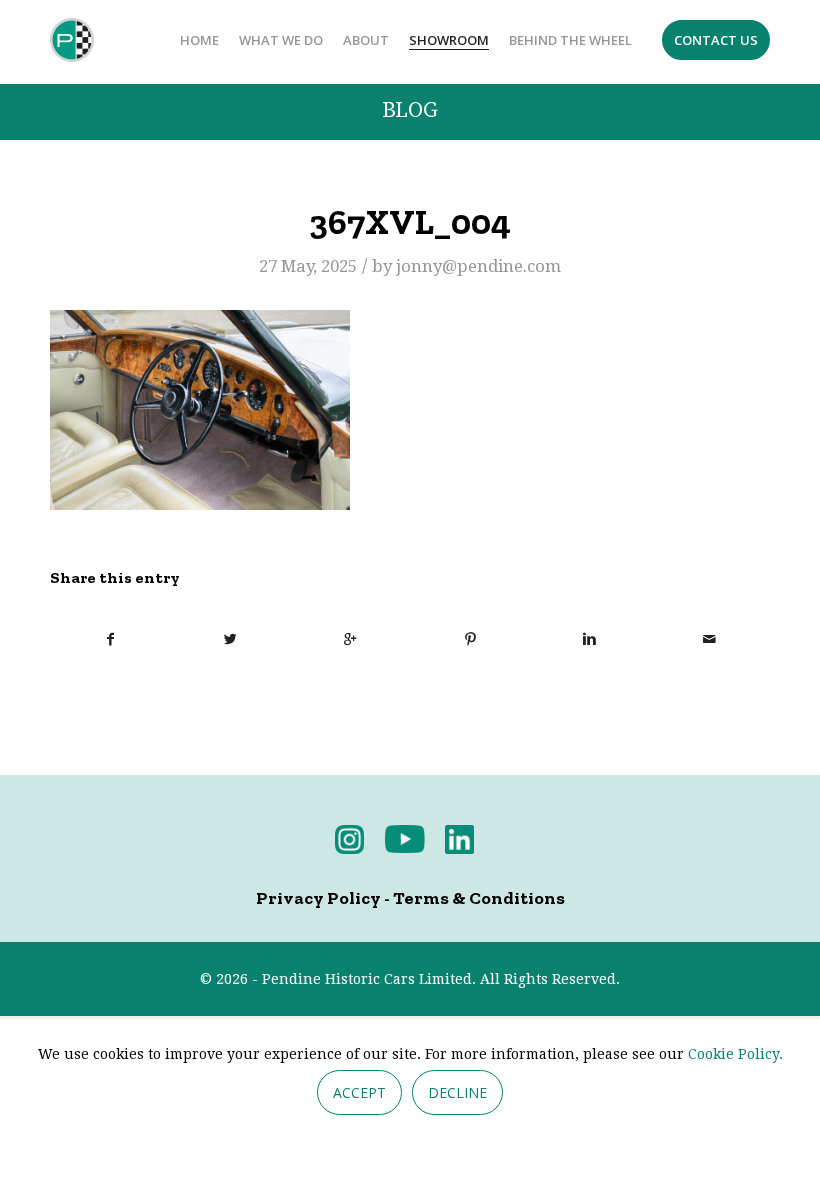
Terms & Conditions (479, 898)
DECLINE (457, 1092)
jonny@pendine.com (478, 266)
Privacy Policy (318, 898)
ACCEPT (359, 1092)
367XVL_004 (410, 222)
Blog (410, 110)
